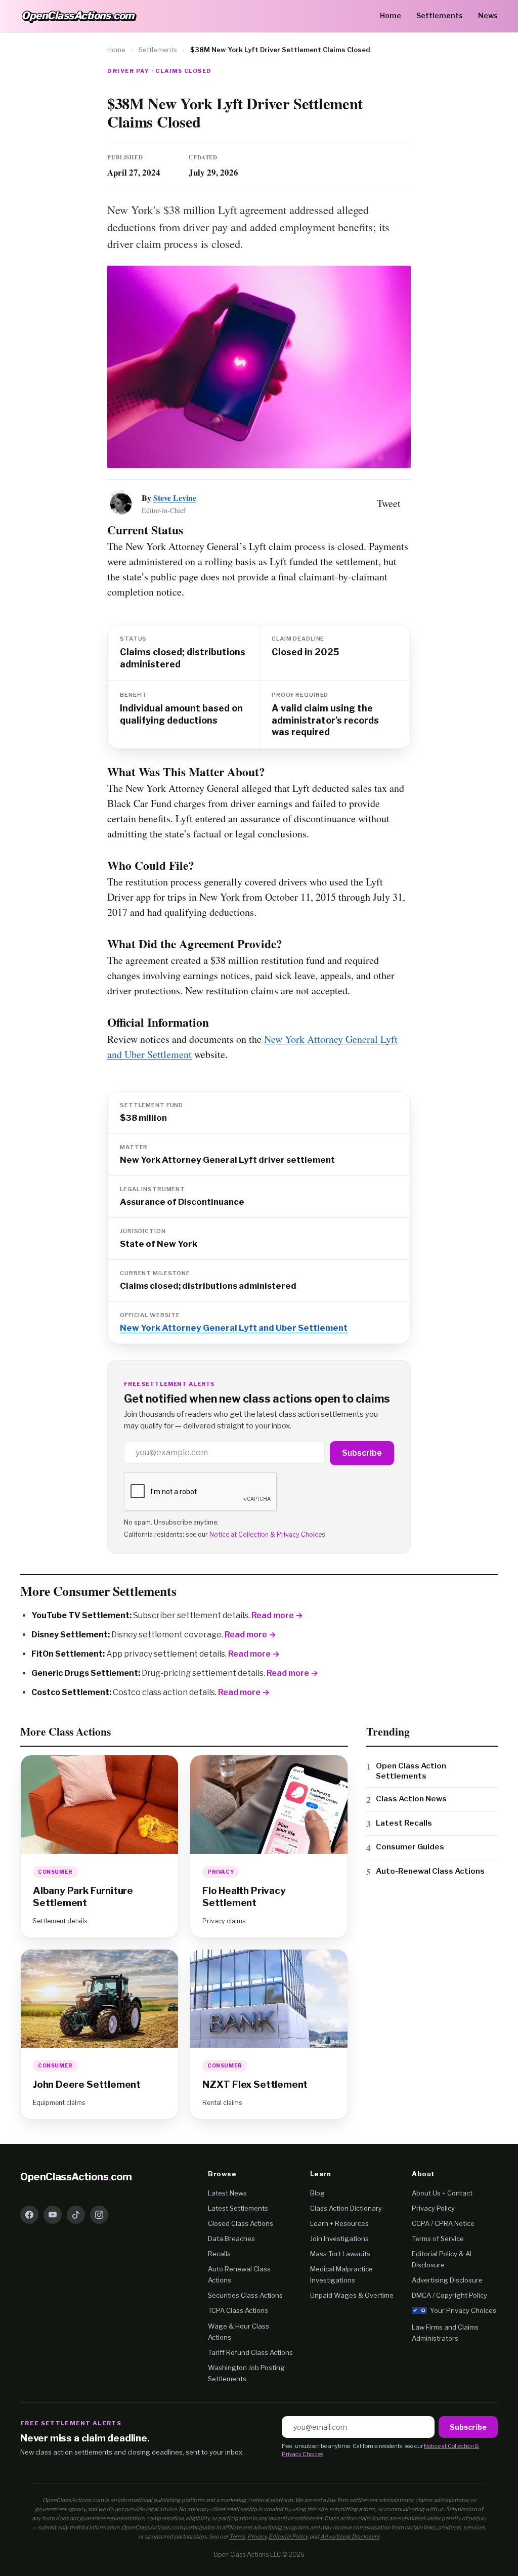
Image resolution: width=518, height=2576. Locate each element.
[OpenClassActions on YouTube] (53, 2215)
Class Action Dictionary (346, 2208)
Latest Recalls (404, 1823)
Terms (237, 2537)
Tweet (389, 503)
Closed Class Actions (241, 2223)
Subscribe (362, 1453)
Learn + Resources (339, 2223)
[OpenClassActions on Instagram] (99, 2215)
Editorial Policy (288, 2537)
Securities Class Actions (245, 2295)
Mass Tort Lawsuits (340, 2254)
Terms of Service (438, 2239)
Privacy (257, 2537)
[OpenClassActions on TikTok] (76, 2215)
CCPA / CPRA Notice (443, 2223)
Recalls (219, 2254)
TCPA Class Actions (238, 2310)
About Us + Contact (442, 2193)
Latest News (227, 2193)
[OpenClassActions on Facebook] (29, 2215)
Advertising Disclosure (447, 2280)
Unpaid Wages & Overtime (352, 2295)
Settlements (440, 15)
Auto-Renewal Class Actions (430, 1871)
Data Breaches (231, 2239)
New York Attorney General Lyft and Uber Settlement (234, 1328)
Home (391, 15)
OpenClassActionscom (76, 2177)
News (488, 15)
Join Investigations (339, 2239)
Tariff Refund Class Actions (250, 2352)
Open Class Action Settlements (411, 1771)
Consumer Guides (410, 1847)
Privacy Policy (433, 2208)
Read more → (277, 1615)
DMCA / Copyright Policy (449, 2295)
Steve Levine (175, 498)
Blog (317, 2193)
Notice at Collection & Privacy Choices (267, 1534)
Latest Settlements (238, 2208)
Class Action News (411, 1799)
